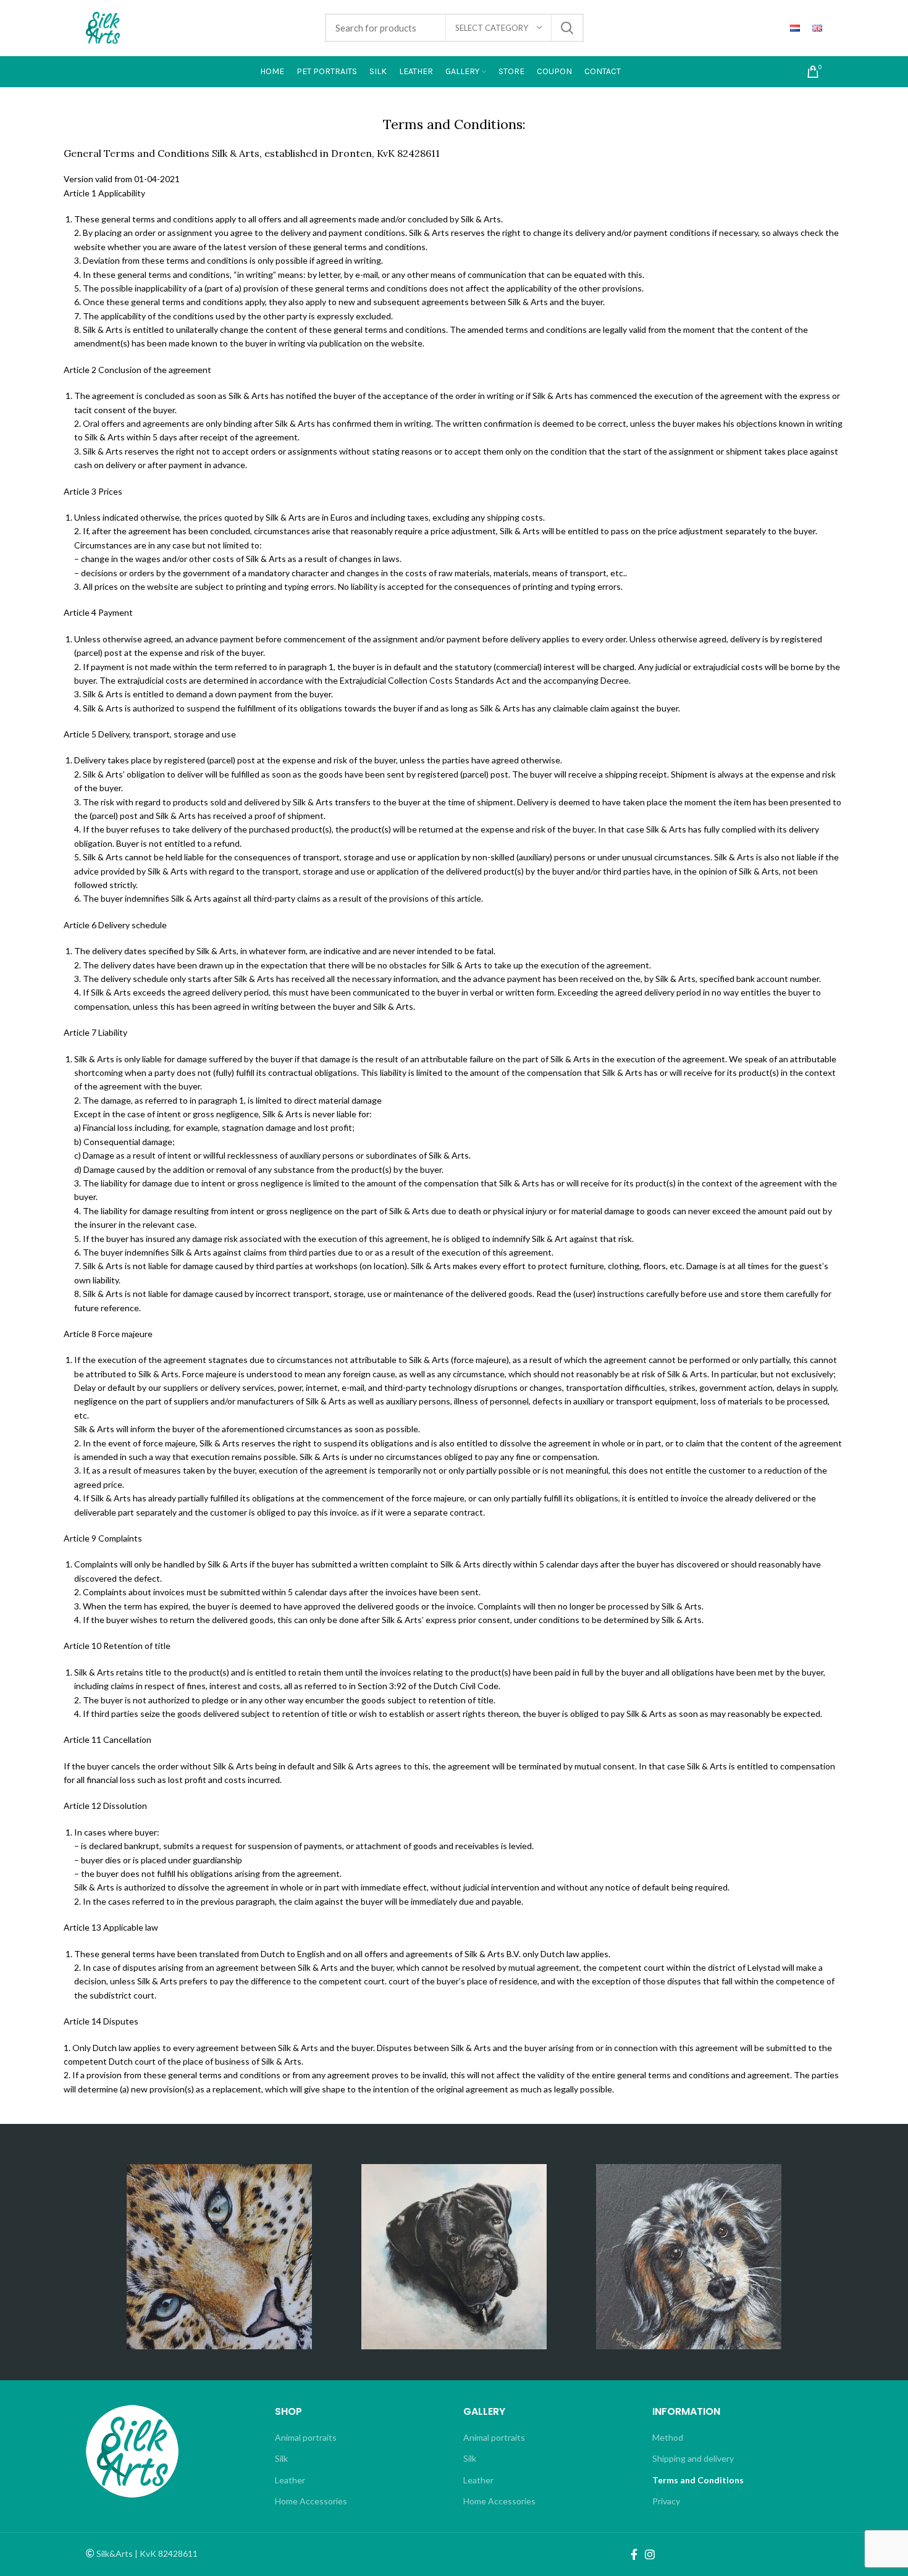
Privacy (666, 2501)
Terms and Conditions (698, 2480)
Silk (281, 2458)
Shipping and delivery (693, 2458)
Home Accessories (311, 2501)
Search (567, 28)
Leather (290, 2480)
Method (668, 2437)
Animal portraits (306, 2437)
